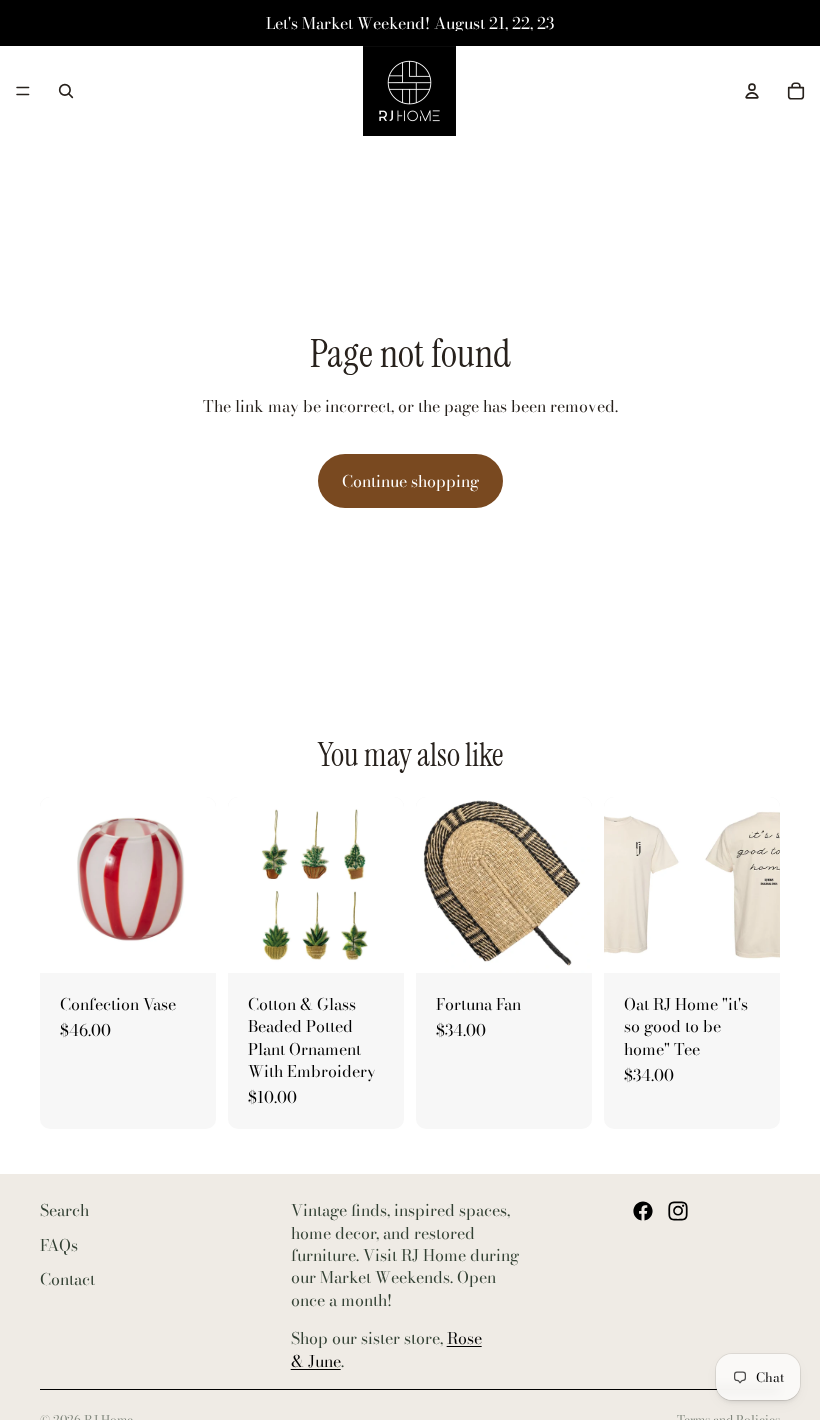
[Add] (185, 942)
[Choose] (373, 942)
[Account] (752, 91)
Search (64, 1210)
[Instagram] (678, 1211)
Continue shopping (410, 481)
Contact (67, 1279)
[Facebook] (643, 1211)
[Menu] (23, 91)
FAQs (59, 1244)
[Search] (66, 91)
